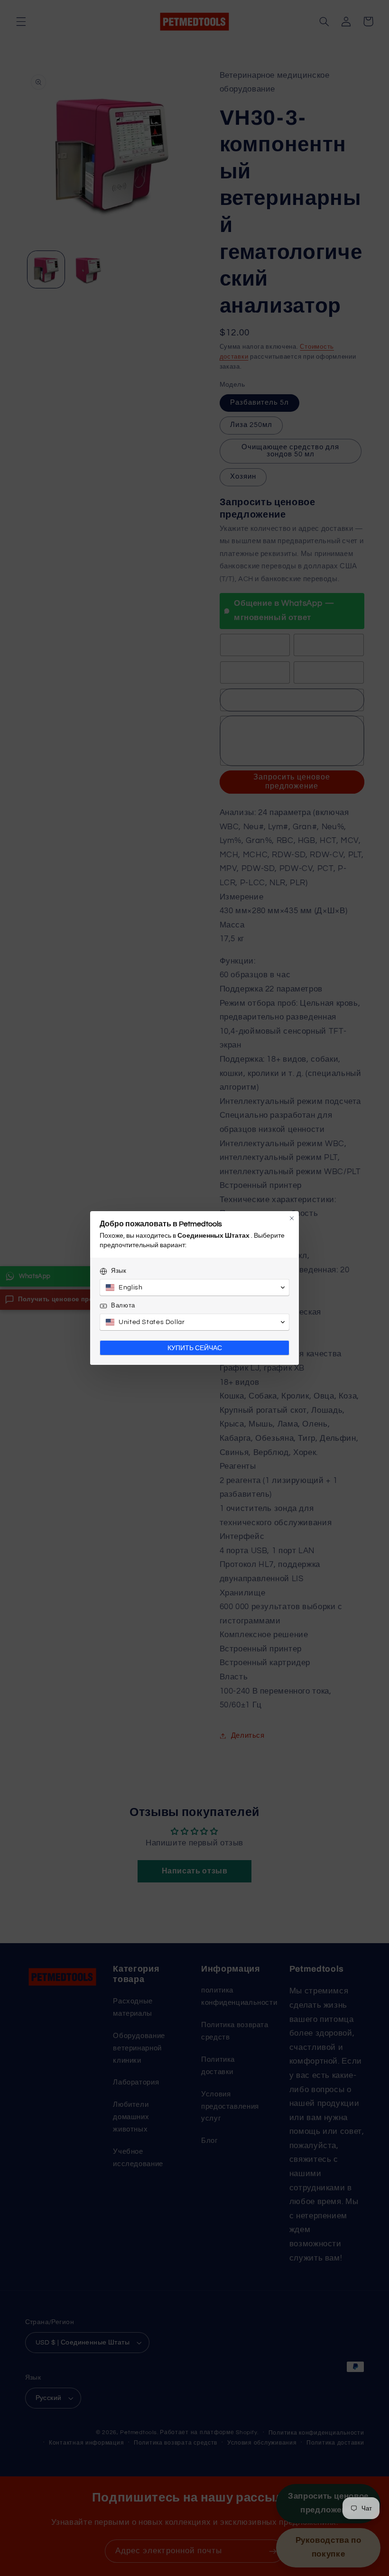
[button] (194, 1288)
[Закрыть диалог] (292, 1218)
